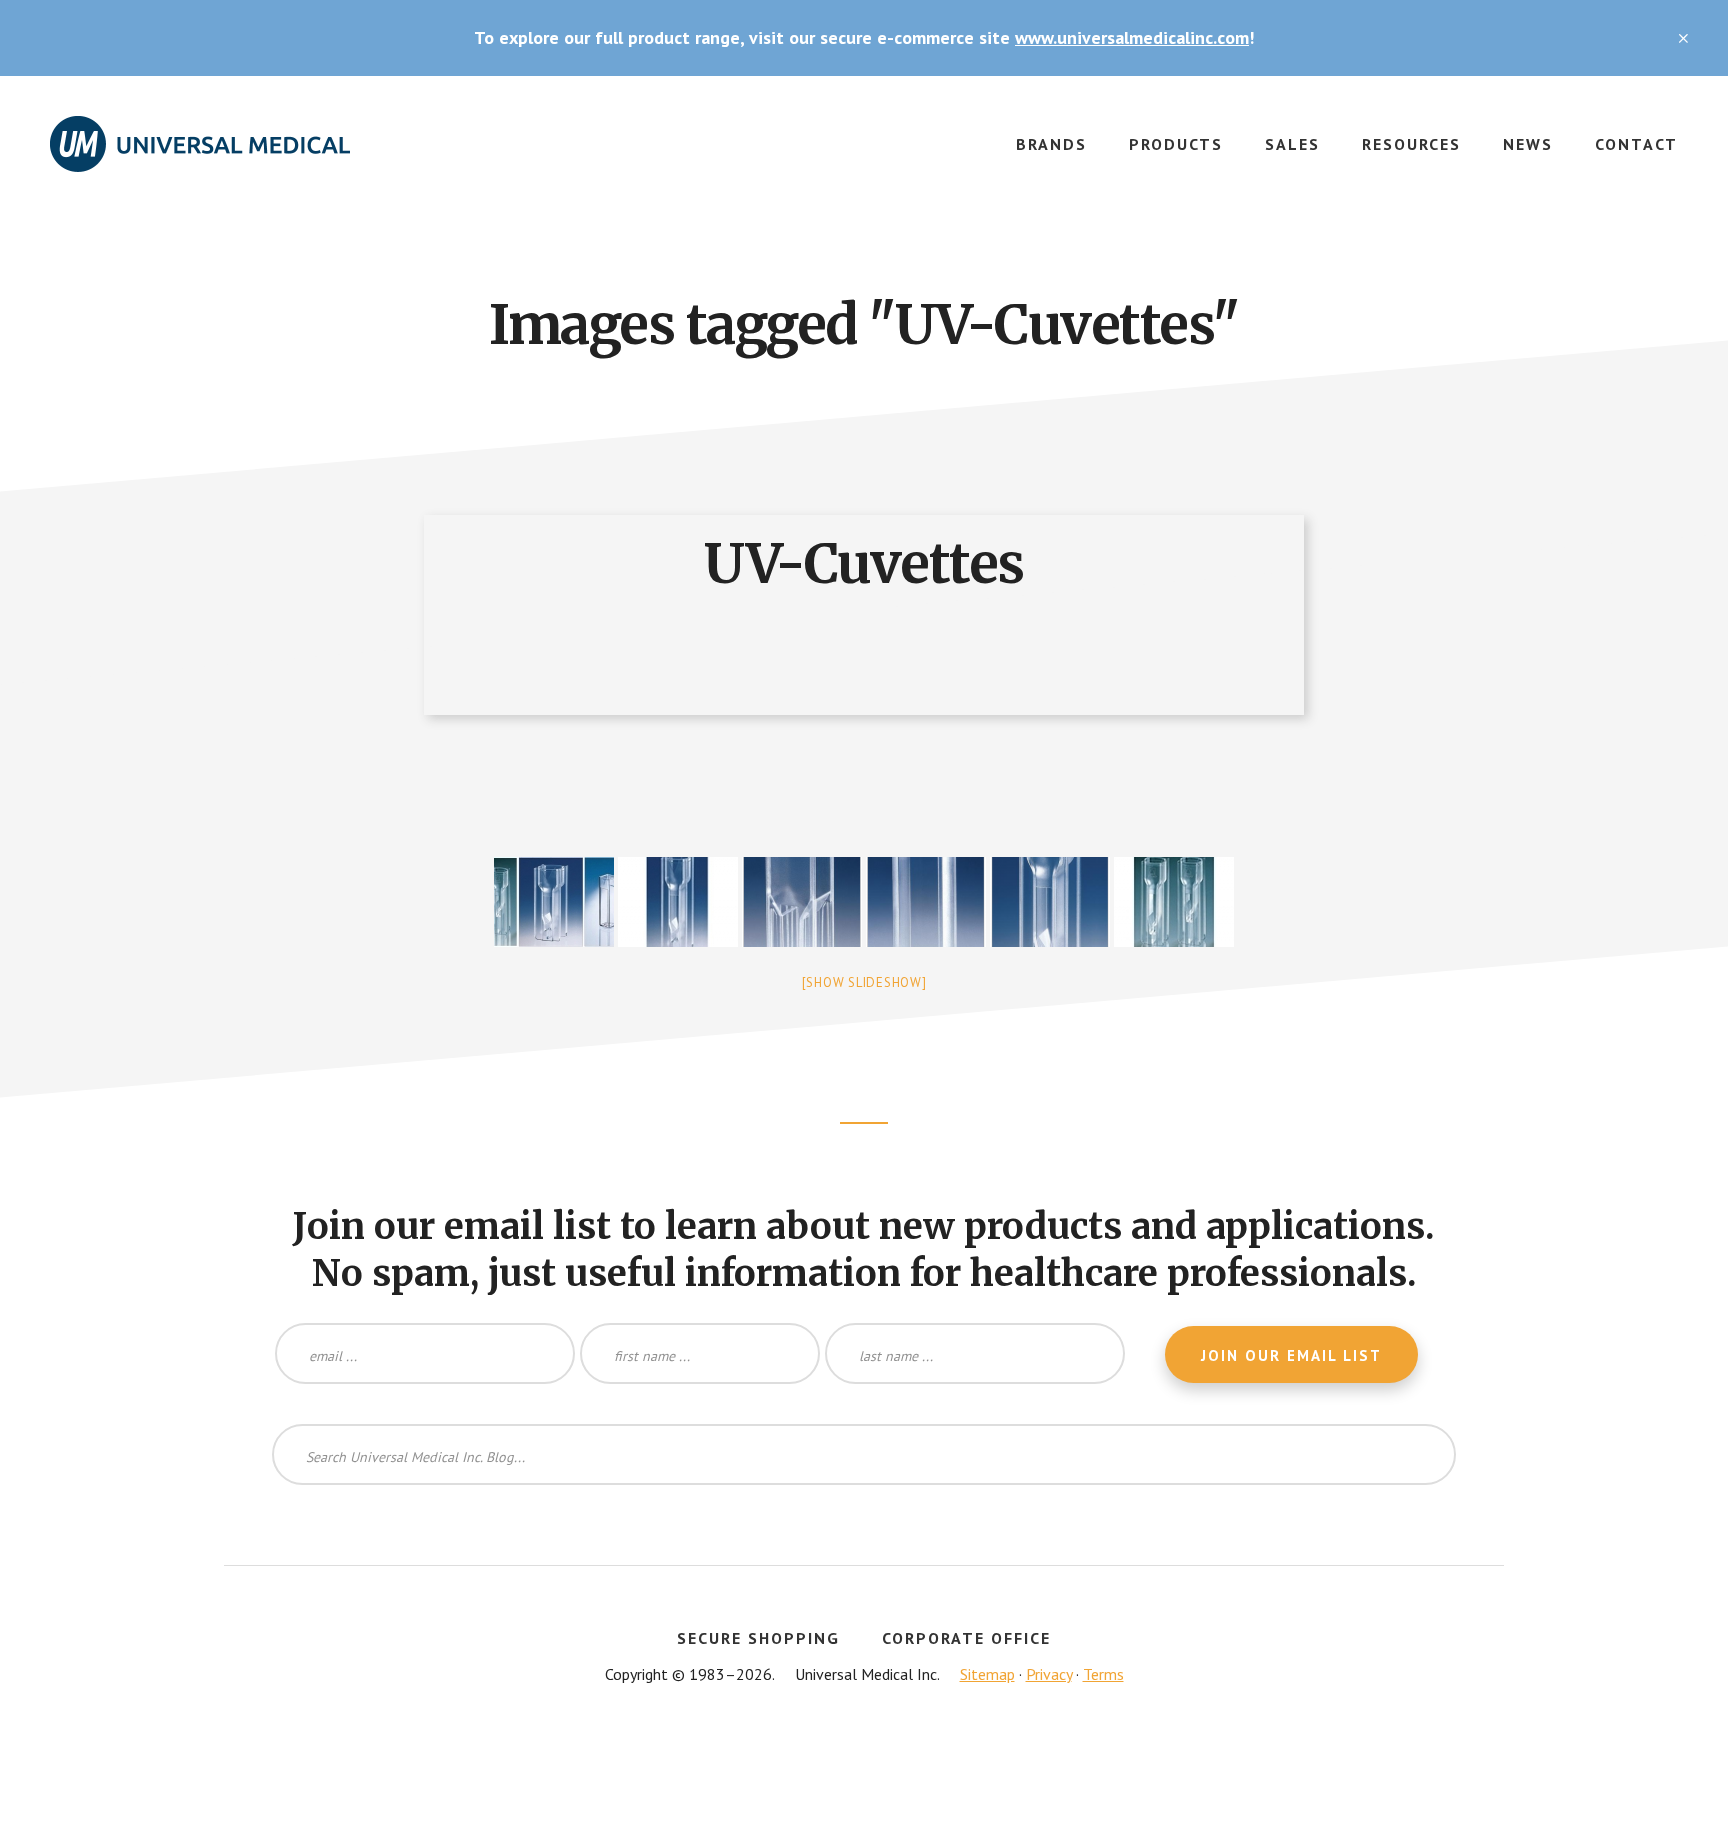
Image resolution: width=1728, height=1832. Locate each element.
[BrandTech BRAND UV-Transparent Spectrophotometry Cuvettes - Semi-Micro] (802, 902)
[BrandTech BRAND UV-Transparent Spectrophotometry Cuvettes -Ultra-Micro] (678, 902)
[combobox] (864, 1454)
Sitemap (987, 1674)
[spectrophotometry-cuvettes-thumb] (1174, 902)
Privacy (1049, 1674)
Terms (1103, 1674)
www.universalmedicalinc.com (1132, 37)
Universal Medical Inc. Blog (200, 156)
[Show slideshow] (864, 982)
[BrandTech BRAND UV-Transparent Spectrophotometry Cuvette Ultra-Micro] (1050, 902)
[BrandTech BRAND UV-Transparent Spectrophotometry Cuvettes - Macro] (926, 902)
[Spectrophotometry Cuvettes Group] (554, 902)
